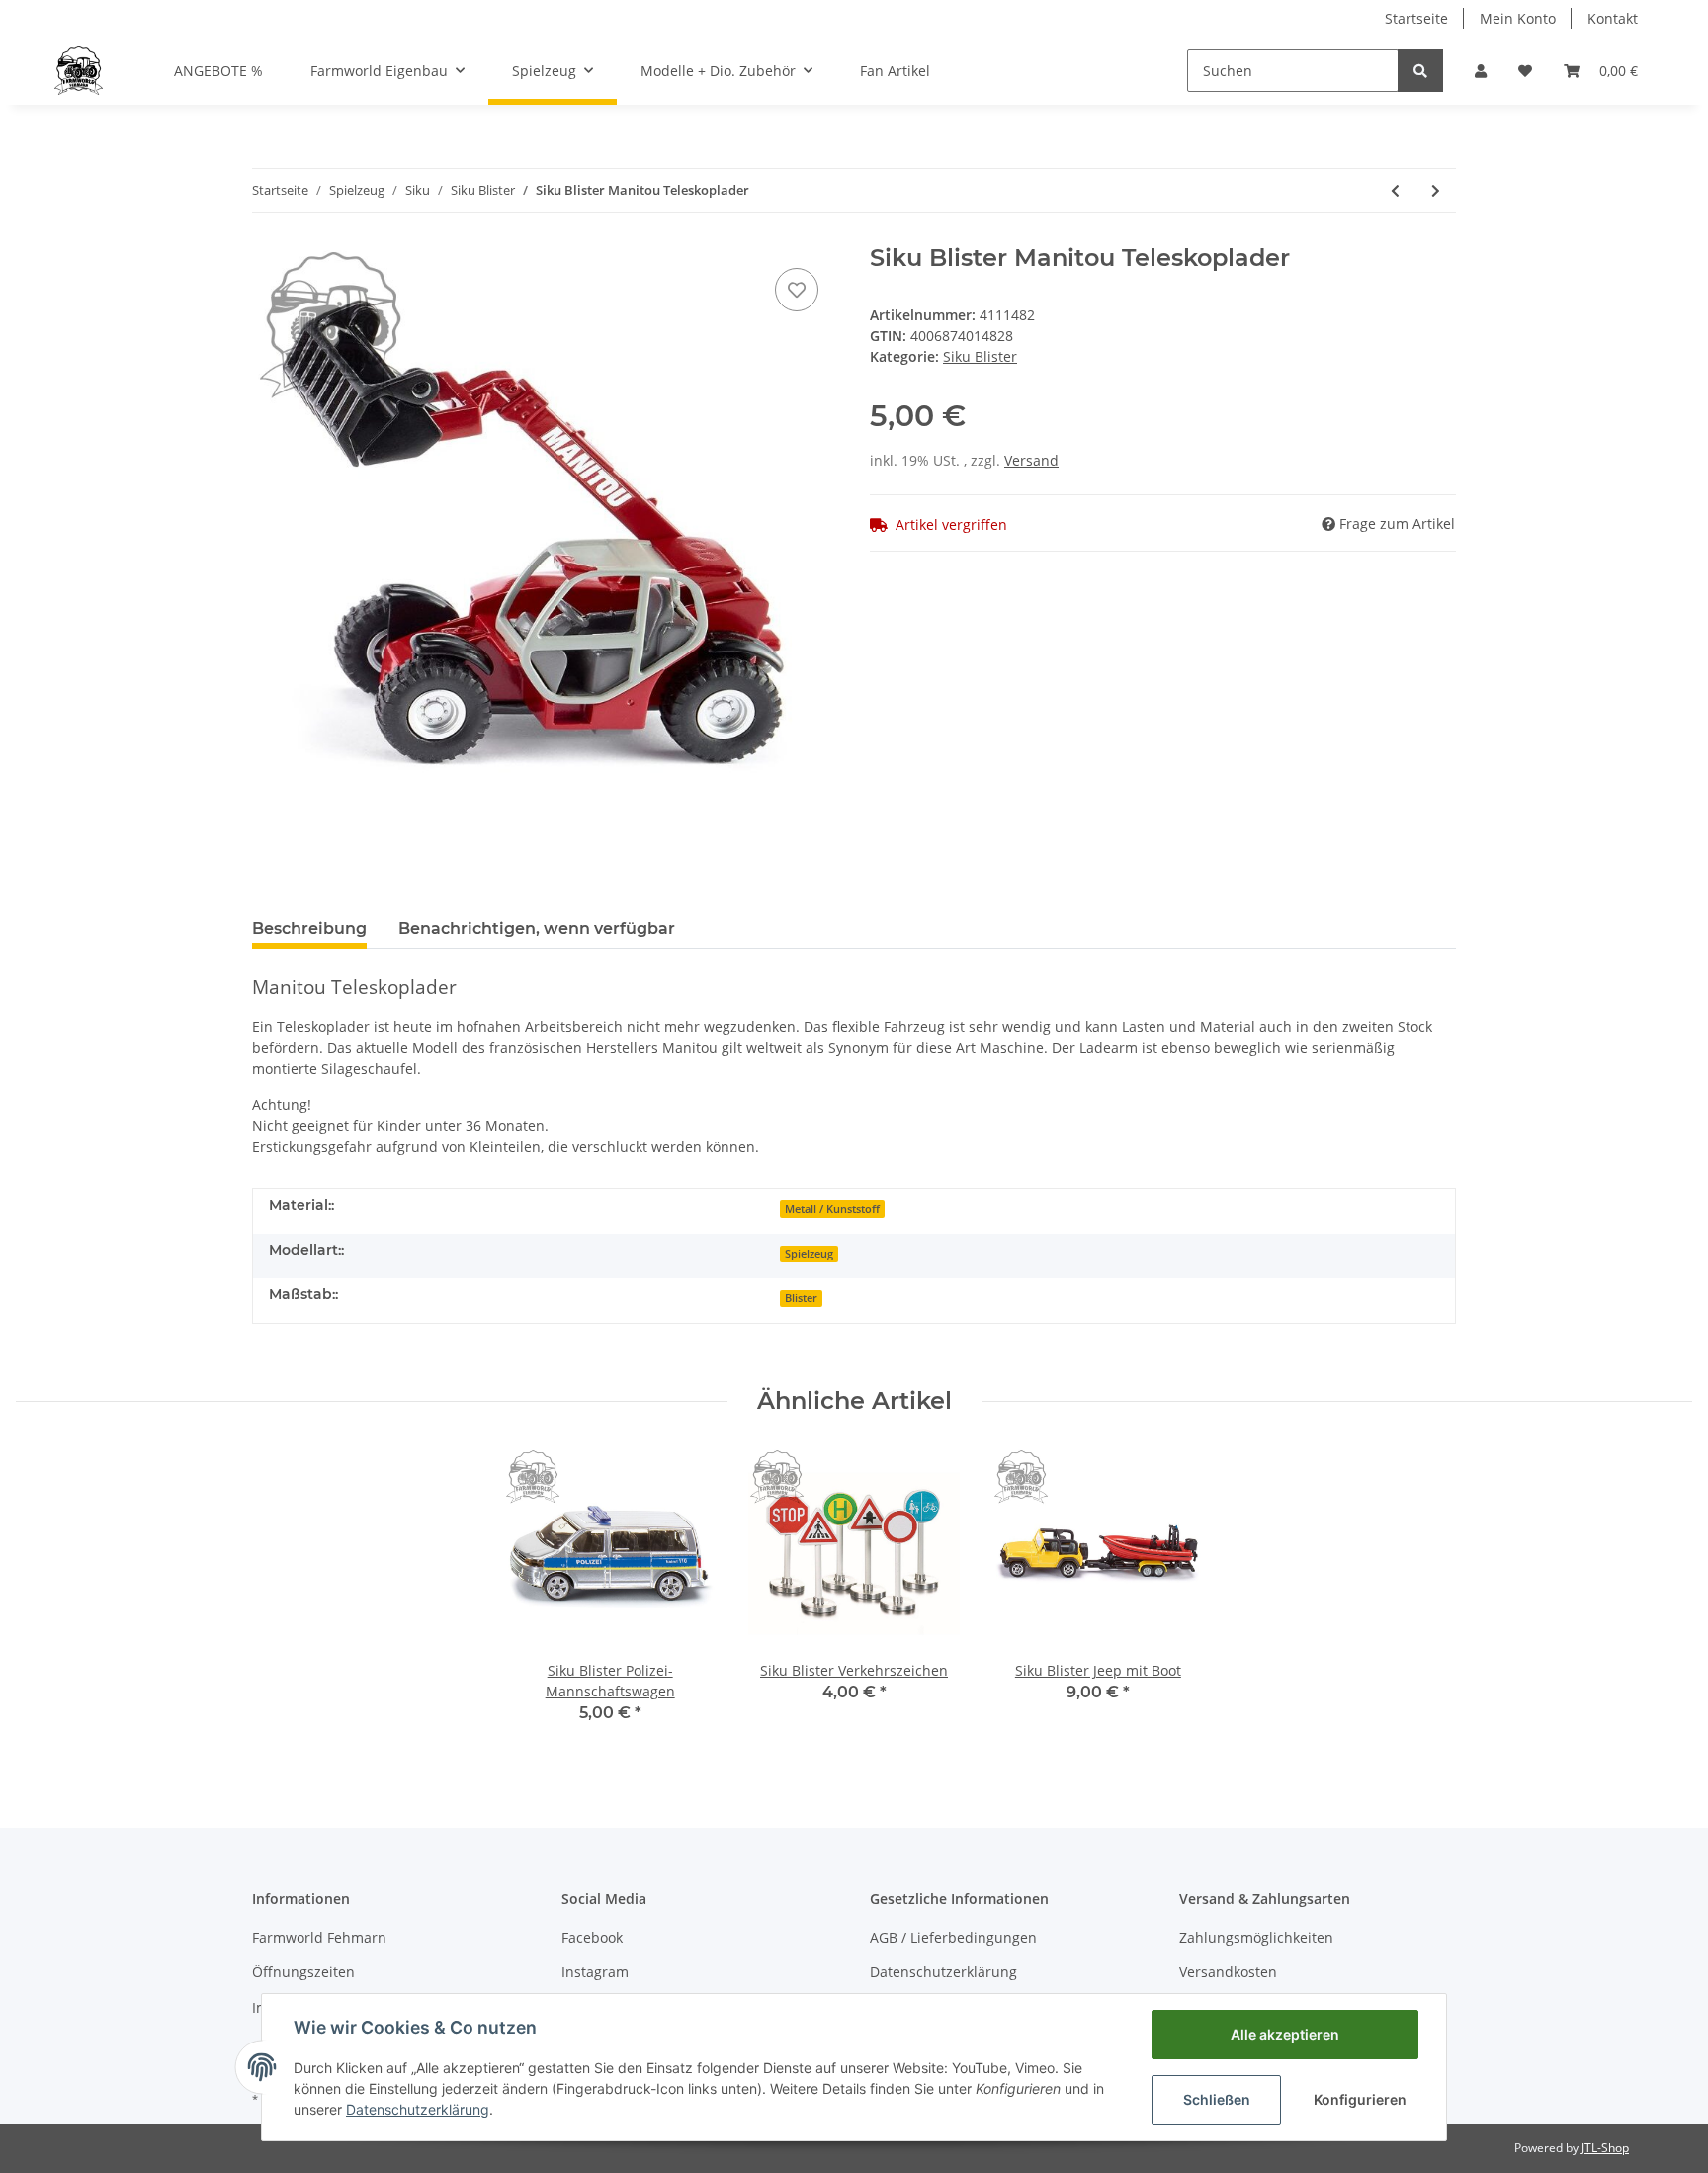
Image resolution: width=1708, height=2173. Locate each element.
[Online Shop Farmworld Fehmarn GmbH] (79, 70)
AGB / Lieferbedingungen (953, 1937)
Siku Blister (980, 356)
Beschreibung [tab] (309, 929)
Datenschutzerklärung (943, 1972)
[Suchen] (1420, 71)
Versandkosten (1228, 1972)
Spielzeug (809, 1254)
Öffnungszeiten (303, 1972)
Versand (1031, 460)
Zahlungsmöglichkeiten (1256, 1937)
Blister (801, 1298)
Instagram (595, 1972)
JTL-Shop (1605, 2148)
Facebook (592, 1937)
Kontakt (1613, 18)
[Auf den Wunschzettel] (797, 290)
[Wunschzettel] (1525, 71)
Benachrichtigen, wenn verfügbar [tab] (537, 929)
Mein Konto (1518, 18)
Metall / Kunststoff (832, 1209)
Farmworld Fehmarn (319, 1937)
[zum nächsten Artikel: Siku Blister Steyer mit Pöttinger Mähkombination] (1436, 190)
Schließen (1217, 2099)
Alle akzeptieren (1285, 2034)
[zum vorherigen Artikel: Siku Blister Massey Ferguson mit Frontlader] (1395, 190)
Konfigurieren (1360, 2099)
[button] (1481, 71)
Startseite (1416, 18)
